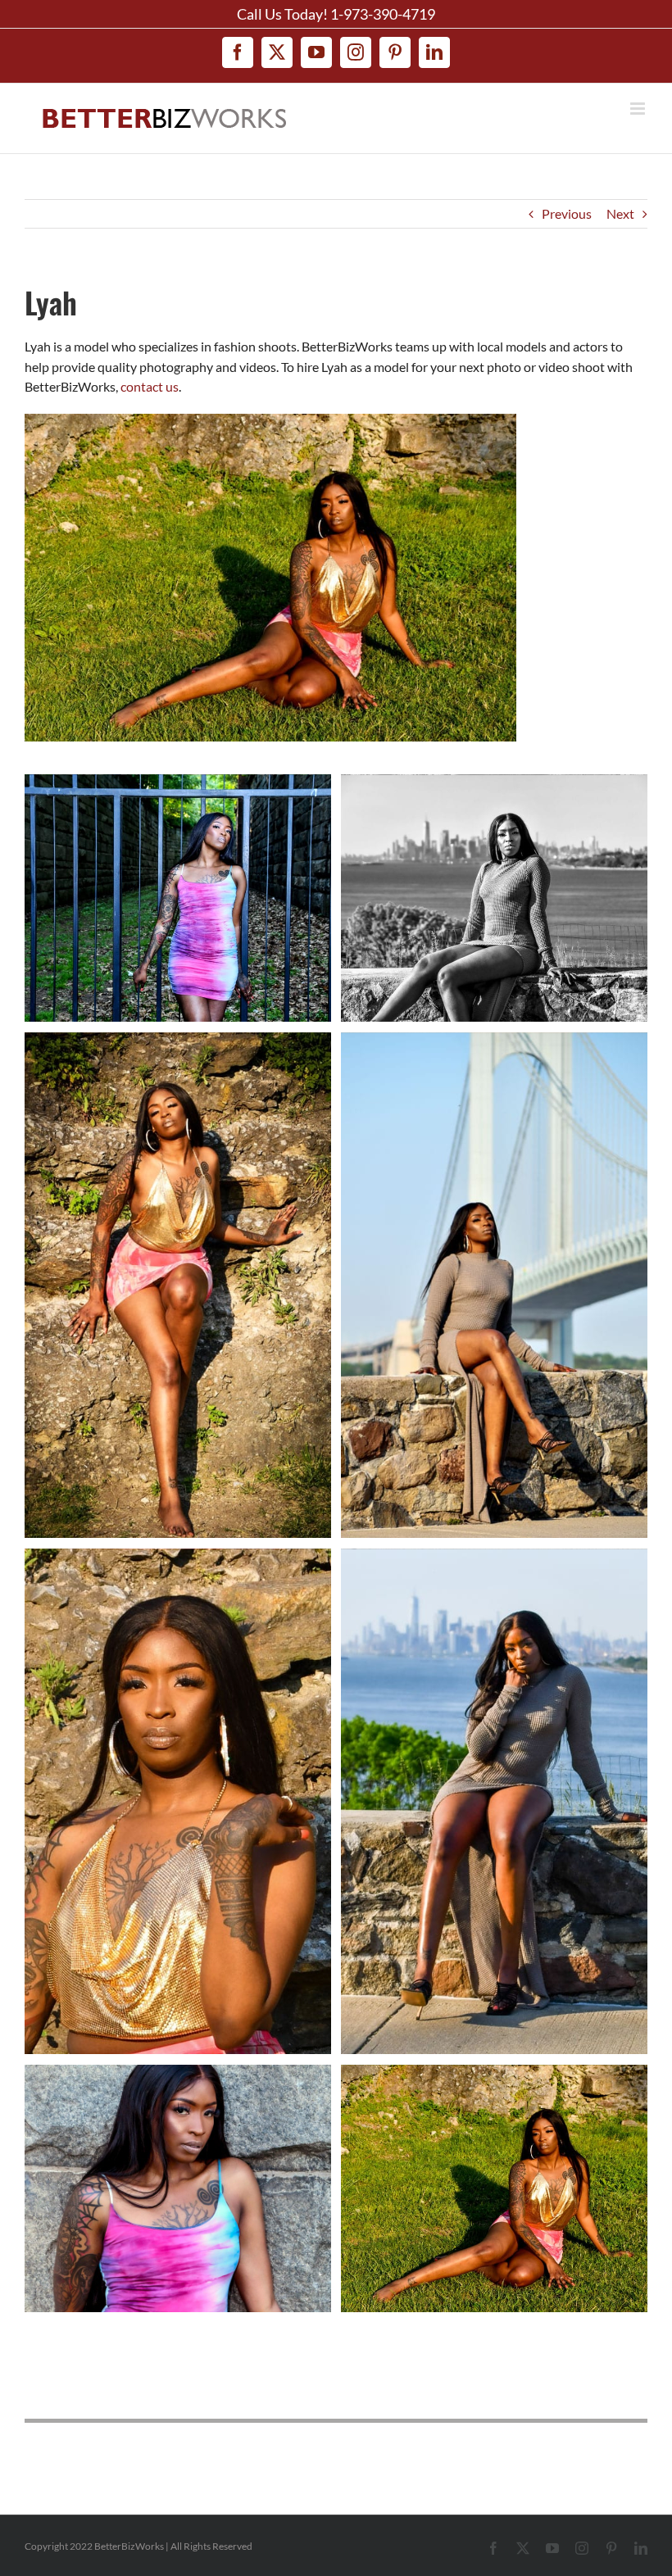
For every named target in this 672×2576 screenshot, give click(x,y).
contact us (150, 386)
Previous (567, 213)
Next (620, 213)
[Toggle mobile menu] (639, 109)
